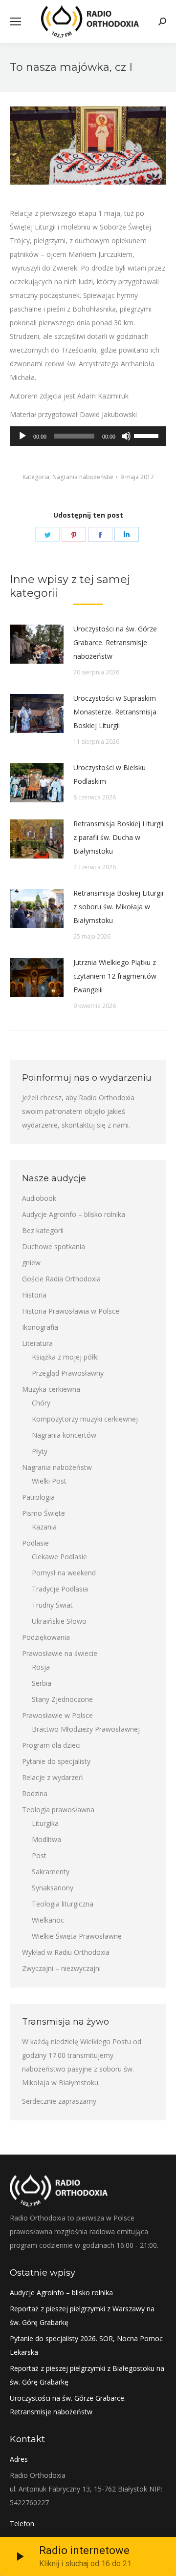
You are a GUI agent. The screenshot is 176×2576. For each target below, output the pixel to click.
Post (39, 1855)
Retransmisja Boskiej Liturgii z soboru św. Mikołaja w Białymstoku (118, 907)
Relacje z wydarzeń (53, 1777)
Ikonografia (40, 1327)
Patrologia (38, 1497)
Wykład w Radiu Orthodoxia (66, 1952)
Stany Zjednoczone (62, 1699)
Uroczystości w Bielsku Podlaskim (110, 774)
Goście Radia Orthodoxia (61, 1279)
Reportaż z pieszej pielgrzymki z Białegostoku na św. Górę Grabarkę (87, 2375)
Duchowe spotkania (54, 1246)
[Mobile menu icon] (16, 21)
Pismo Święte (44, 1513)
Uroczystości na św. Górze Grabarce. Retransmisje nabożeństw (115, 642)
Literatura (37, 1343)
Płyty (40, 1451)
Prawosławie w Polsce (57, 1715)
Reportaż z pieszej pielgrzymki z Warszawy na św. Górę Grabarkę (82, 2315)
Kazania (44, 1527)
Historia (34, 1295)
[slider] (148, 435)
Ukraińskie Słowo (59, 1621)
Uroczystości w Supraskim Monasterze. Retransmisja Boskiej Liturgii (115, 712)
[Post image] (37, 644)
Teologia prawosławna (58, 1810)
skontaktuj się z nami (95, 1125)
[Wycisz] (126, 436)
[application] (88, 436)
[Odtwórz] (22, 436)
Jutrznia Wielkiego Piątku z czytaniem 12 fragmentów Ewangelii (115, 976)
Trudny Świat (52, 1605)
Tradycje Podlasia (60, 1589)
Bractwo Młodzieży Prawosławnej (86, 1729)
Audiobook (39, 1198)
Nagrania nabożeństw (83, 477)
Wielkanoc (48, 1920)
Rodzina (35, 1793)
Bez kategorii (43, 1230)
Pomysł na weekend (64, 1573)
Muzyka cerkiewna (51, 1389)
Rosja (41, 1667)
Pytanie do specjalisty (56, 1761)
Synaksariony (53, 1888)
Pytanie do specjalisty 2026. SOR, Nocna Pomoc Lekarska (86, 2345)
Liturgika (45, 1823)
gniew (31, 1263)
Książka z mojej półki (65, 1357)
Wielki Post (49, 1481)
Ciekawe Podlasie (59, 1557)
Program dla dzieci (51, 1745)
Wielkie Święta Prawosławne (77, 1936)
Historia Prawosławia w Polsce (71, 1311)
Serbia (42, 1683)
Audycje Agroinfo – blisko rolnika (74, 1214)
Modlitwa (46, 1839)
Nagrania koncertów (64, 1435)
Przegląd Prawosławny (68, 1373)
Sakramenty (51, 1872)
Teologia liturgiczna (63, 1904)
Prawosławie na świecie (60, 1653)
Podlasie (35, 1543)
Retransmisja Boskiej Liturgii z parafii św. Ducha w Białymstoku (118, 837)
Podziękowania (46, 1637)
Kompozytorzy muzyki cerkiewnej (85, 1419)
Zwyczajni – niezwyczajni (61, 1968)
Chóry (41, 1403)
